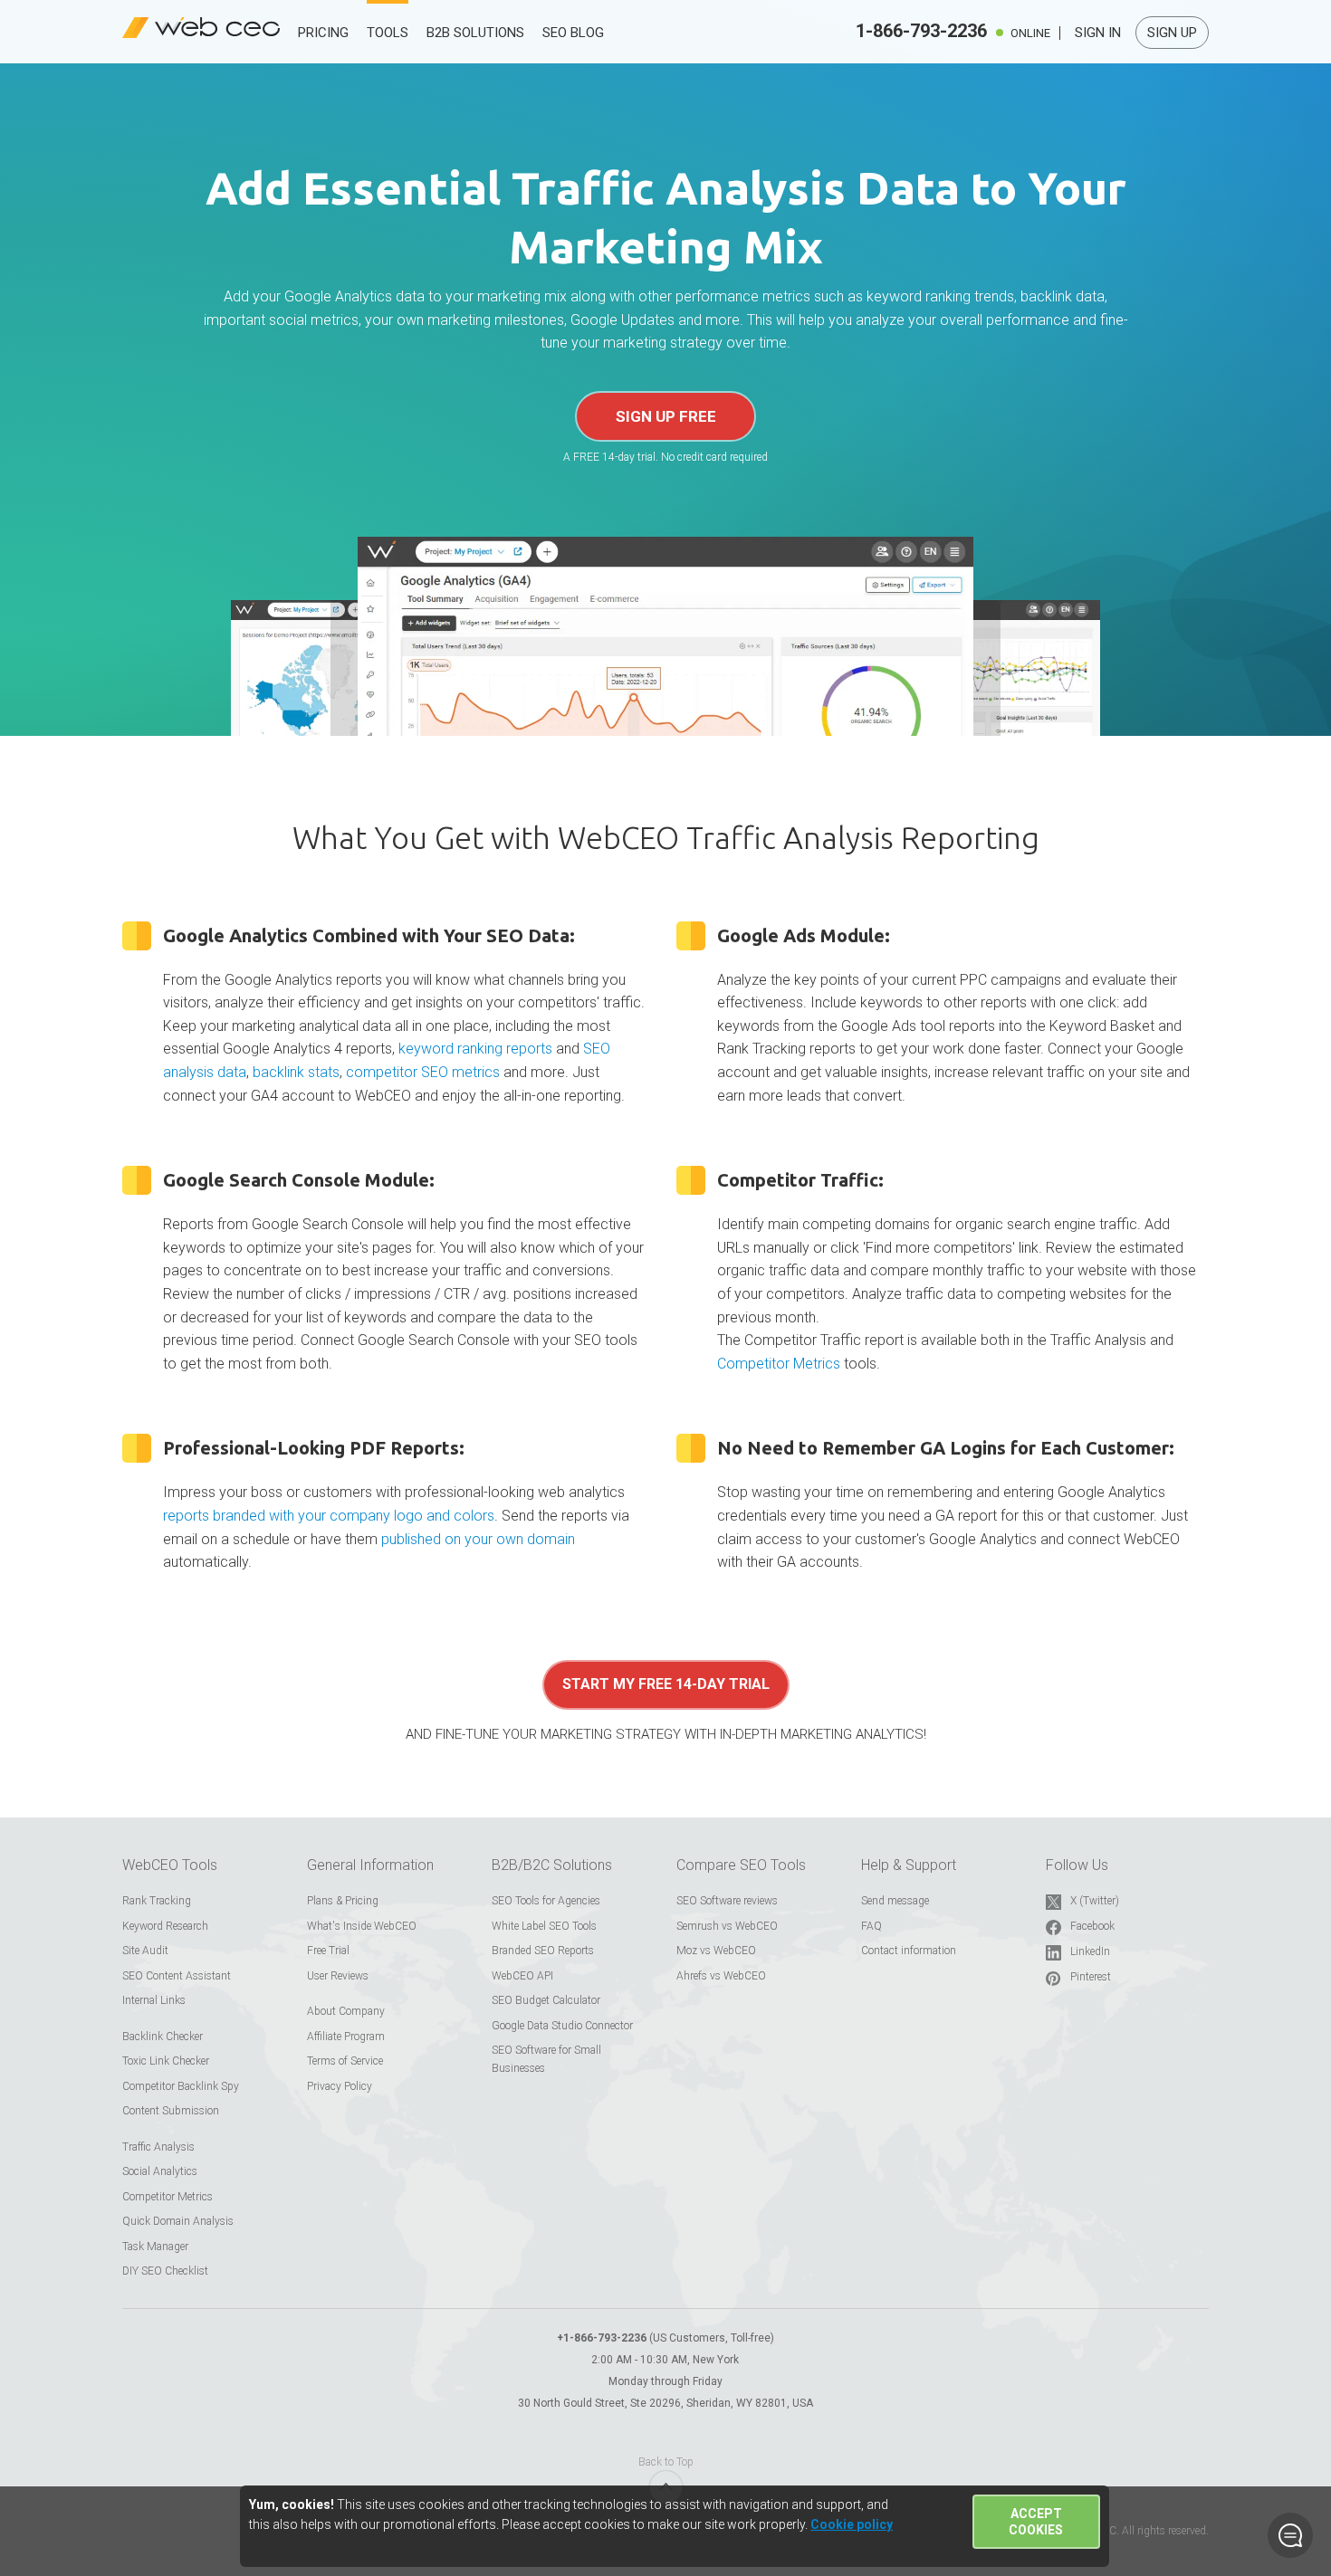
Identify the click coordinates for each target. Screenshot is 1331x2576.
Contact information (909, 1951)
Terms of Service (345, 2061)
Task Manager (155, 2247)
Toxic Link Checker (166, 2061)
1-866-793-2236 (921, 31)
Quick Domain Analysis (178, 2221)
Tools (388, 33)
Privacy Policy (340, 2086)
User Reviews (338, 1976)
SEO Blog (573, 33)
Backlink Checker (163, 2037)
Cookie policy (852, 2524)
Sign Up (1172, 33)
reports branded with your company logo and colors (329, 1516)
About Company (346, 2011)
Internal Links (154, 2000)
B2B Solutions (475, 33)
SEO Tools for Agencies (546, 1901)
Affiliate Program (346, 2037)
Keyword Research (165, 1926)
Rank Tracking (157, 1901)
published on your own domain (478, 1539)
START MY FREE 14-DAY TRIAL (666, 1684)
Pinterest (1091, 1977)
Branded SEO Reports (543, 1951)
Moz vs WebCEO (716, 1951)
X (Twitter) (1095, 1901)
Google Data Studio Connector (562, 2026)
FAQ (871, 1926)
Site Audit (145, 1951)
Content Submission (171, 2111)
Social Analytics (160, 2171)
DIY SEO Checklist (165, 2271)
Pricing (323, 33)
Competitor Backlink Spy (181, 2086)
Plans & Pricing (343, 1901)
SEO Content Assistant (177, 1976)
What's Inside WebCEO (362, 1926)
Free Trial (328, 1951)
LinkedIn (1090, 1951)
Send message (895, 1901)
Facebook (1092, 1926)
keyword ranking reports (475, 1049)
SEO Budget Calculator (546, 2000)
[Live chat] (1290, 2535)
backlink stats (296, 1072)
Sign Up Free (666, 416)
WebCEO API (522, 1976)
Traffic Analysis (158, 2147)
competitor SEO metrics (423, 1072)
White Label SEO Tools (544, 1926)
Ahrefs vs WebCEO (721, 1976)
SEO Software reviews (727, 1901)
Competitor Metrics (779, 1364)
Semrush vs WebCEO (727, 1926)
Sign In (1098, 33)
